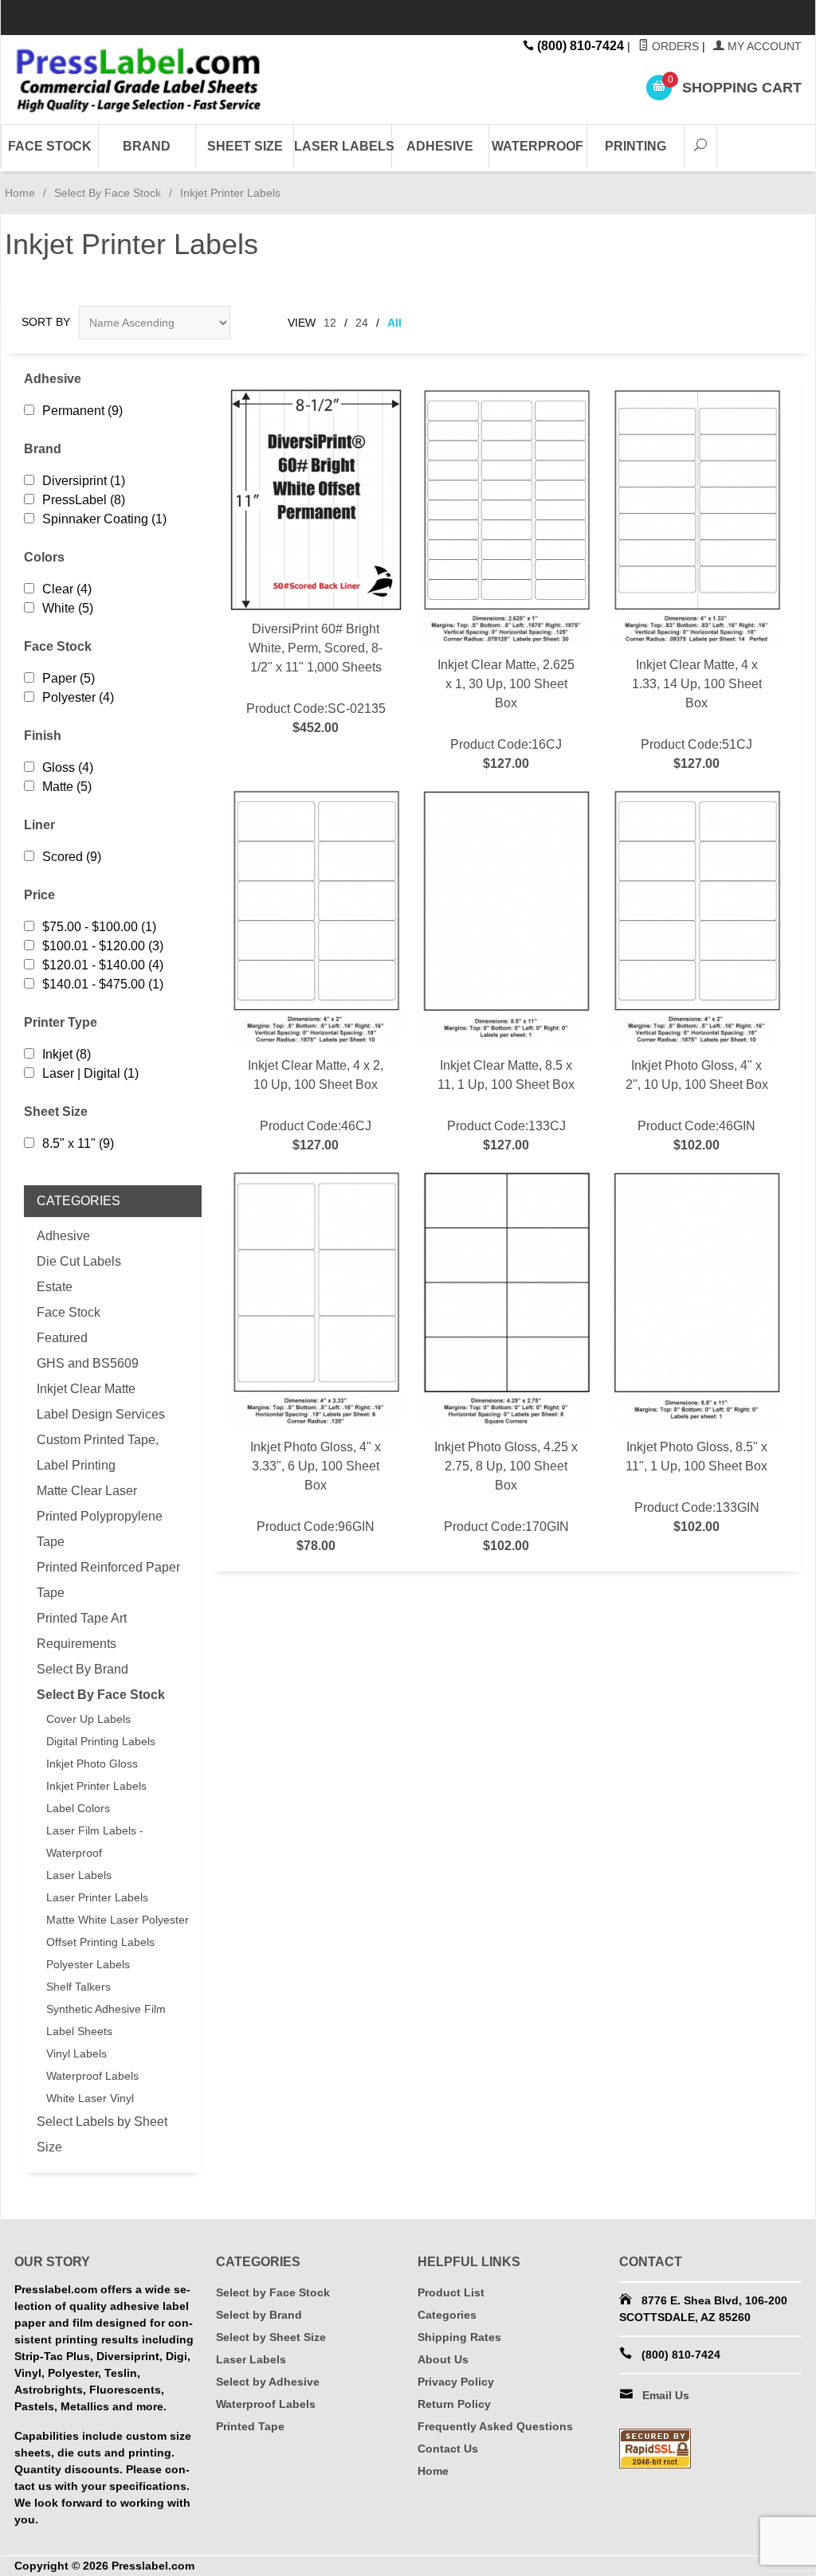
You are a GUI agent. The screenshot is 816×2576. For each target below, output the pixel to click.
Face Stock (50, 146)
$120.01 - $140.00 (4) (103, 965)
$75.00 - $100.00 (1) (99, 927)
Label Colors (78, 1808)
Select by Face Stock (273, 2292)
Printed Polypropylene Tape (100, 1529)
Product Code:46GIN (697, 1105)
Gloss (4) (68, 767)
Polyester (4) (78, 697)
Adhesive (440, 146)
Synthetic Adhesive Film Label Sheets (106, 2020)
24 (362, 323)
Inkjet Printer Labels (96, 1786)
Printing (636, 146)
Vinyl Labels (76, 2053)
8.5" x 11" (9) (78, 1143)
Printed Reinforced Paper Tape (108, 1580)
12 (330, 323)
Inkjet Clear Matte (86, 1389)
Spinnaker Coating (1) (104, 519)
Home (20, 193)
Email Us (666, 2395)
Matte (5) (67, 787)
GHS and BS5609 (88, 1363)
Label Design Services (101, 1414)
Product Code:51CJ (697, 714)
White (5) (68, 608)
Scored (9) (72, 857)
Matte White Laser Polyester (118, 1920)
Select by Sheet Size (271, 2337)
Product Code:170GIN (506, 1496)
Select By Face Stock (108, 193)
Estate (55, 1287)
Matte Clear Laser (87, 1491)
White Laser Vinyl (90, 2098)
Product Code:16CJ (506, 714)
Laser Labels (343, 146)
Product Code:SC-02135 (316, 678)
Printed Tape (250, 2426)
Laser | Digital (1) (90, 1073)
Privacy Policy (456, 2382)
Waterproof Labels (92, 2076)
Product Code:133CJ (506, 1105)
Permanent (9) (82, 411)
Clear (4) (67, 589)
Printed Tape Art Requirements (82, 1631)
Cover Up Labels (88, 1719)
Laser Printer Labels (97, 1897)
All (394, 323)
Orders (674, 46)
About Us (443, 2359)
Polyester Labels (88, 1964)
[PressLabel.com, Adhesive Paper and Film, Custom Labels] (139, 80)
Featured (62, 1338)
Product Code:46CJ (316, 1105)
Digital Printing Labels (101, 1741)
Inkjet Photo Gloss (92, 1764)
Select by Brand (259, 2315)
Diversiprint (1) (84, 481)
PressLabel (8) (84, 500)
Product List (451, 2292)
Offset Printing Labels (100, 1942)
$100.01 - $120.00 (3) (103, 946)
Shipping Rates (459, 2337)
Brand (147, 146)
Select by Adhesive (268, 2382)
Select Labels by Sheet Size (102, 2134)
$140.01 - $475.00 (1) (103, 984)
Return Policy (454, 2404)
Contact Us (448, 2449)
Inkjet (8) (67, 1054)
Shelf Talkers (78, 1987)
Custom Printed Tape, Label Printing (98, 1452)
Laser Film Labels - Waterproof (95, 1842)
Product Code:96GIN (316, 1496)
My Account (763, 46)
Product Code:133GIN (696, 1487)
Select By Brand (82, 1669)
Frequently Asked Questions (495, 2426)
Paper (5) (69, 678)
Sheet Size (245, 146)
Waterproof (537, 146)
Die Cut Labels (79, 1261)
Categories (447, 2315)
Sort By (46, 322)
